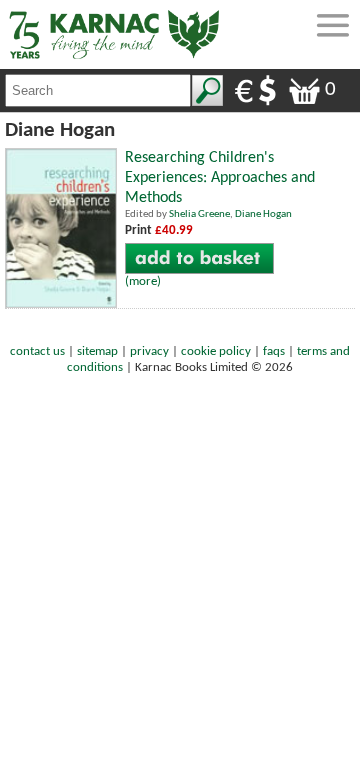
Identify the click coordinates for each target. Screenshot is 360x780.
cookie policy (216, 351)
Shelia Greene (199, 214)
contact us (37, 351)
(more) (143, 281)
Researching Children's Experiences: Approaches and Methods (220, 178)
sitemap (97, 351)
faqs (274, 351)
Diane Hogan (263, 214)
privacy (149, 351)
